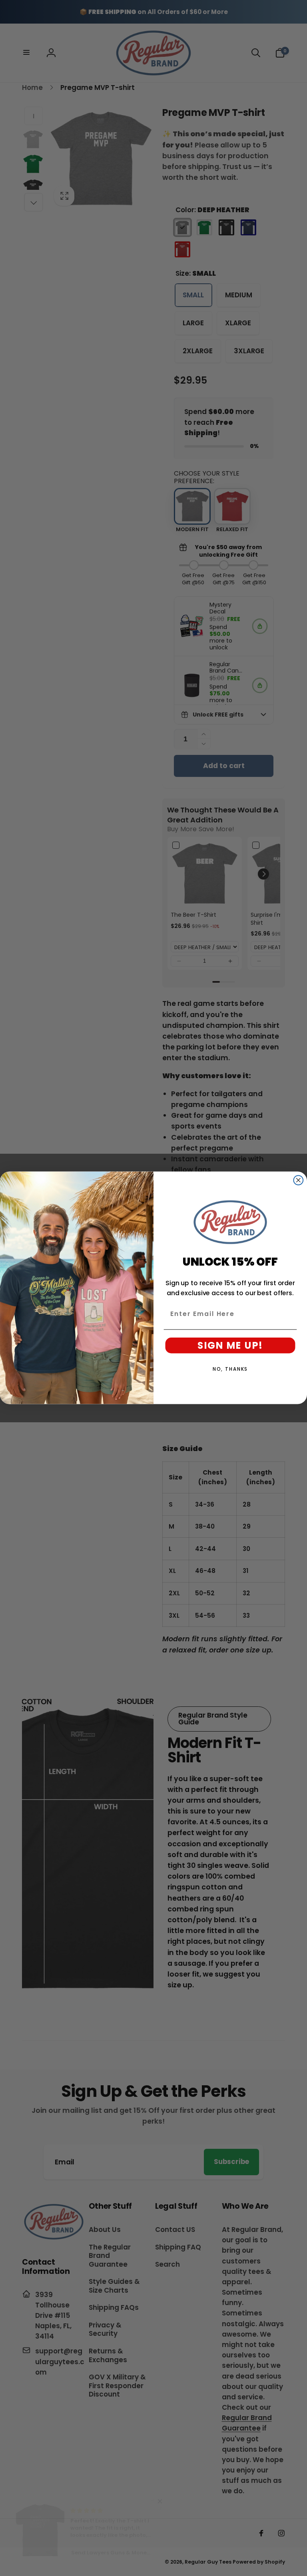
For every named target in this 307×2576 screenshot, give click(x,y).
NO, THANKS (230, 1369)
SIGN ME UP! (230, 1345)
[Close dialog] (299, 1181)
